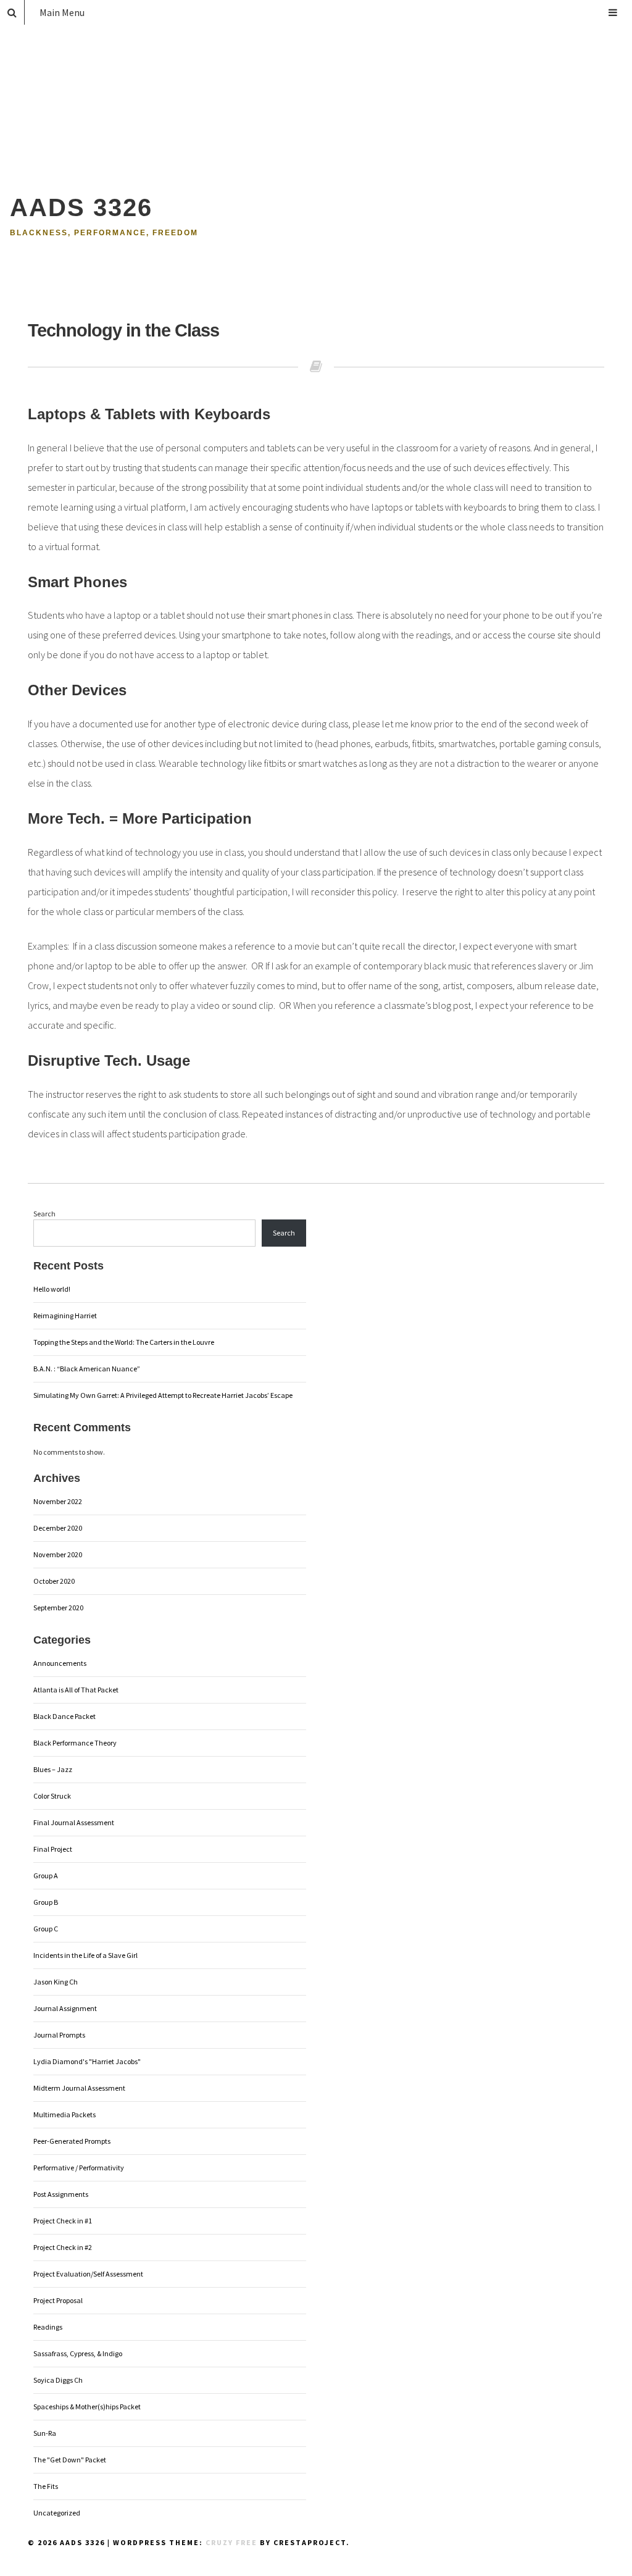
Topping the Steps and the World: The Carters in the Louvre (124, 1342)
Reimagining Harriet (65, 1315)
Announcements (60, 1663)
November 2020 (58, 1554)
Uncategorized (57, 2513)
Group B (46, 1902)
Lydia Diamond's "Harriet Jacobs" (87, 2061)
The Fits (46, 2486)
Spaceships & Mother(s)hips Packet (87, 2407)
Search (44, 1214)
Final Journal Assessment (74, 1822)
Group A (46, 1876)
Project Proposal (58, 2300)
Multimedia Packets (64, 2114)
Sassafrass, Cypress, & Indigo (78, 2353)
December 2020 (58, 1528)
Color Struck (52, 1796)
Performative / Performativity (79, 2168)
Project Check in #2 (63, 2247)
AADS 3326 (81, 207)
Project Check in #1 (63, 2221)
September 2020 (58, 1608)
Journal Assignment (65, 2008)
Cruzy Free (231, 2542)
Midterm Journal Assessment (79, 2088)
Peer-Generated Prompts (72, 2141)
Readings (48, 2327)
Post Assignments (61, 2194)
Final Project (53, 1849)
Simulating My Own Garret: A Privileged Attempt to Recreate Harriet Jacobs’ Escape (163, 1395)
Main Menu (62, 12)
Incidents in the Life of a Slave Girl (85, 1955)
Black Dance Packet (64, 1716)
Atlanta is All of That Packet (76, 1690)
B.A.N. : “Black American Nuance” (87, 1369)
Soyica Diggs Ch (58, 2380)
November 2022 (58, 1501)
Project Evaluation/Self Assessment (88, 2274)
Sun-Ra (45, 2433)
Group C (46, 1929)
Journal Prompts (59, 2035)
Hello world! (52, 1289)
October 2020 (54, 1581)
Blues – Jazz (53, 1769)
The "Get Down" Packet (70, 2460)
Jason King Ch (56, 1982)
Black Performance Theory (75, 1743)
